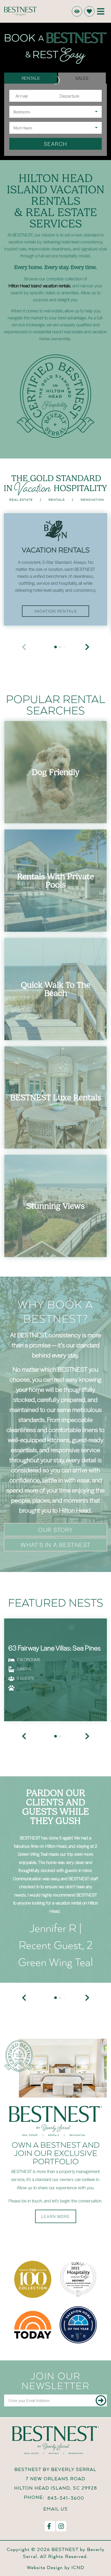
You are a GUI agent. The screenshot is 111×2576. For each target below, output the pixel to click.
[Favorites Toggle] (89, 11)
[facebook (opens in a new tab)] (50, 2526)
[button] (87, 647)
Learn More (56, 2216)
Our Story (56, 1530)
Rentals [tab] (31, 78)
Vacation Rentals (55, 611)
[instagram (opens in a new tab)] (61, 2526)
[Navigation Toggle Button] (101, 11)
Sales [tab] (82, 78)
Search (55, 144)
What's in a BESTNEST (55, 1544)
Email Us (56, 2509)
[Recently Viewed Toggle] (77, 11)
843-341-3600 (66, 2498)
